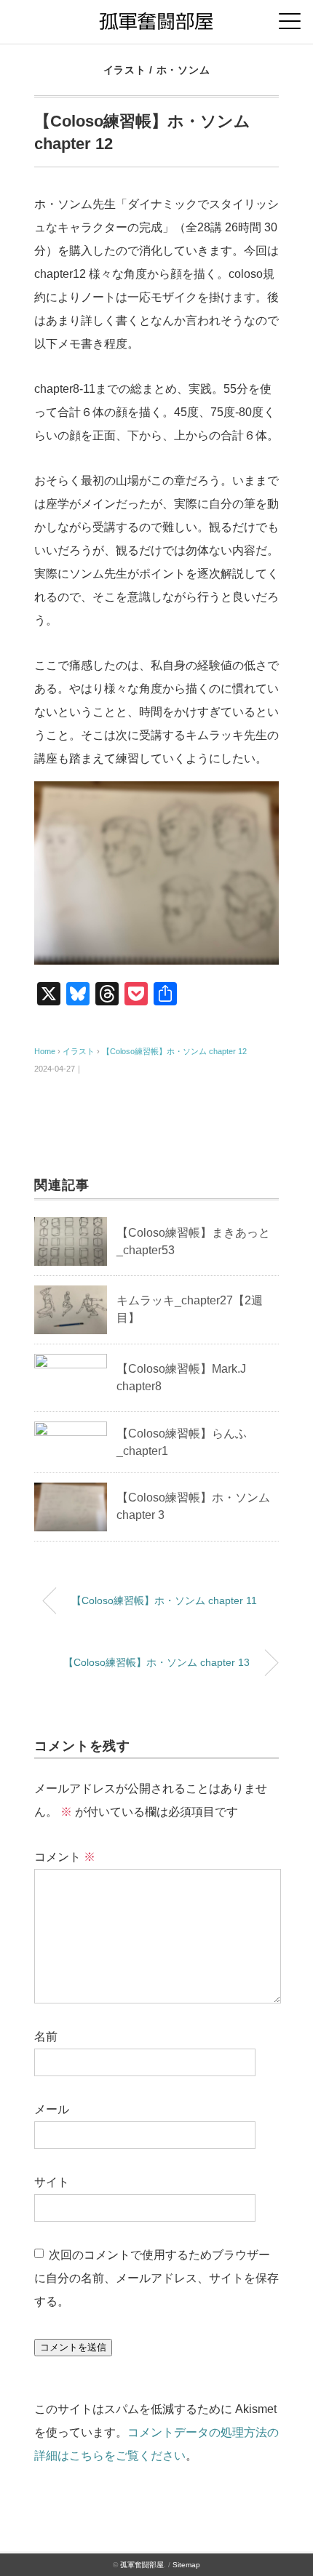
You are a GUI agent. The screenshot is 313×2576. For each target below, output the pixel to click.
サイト (52, 2182)
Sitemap (186, 2565)
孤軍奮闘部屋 (142, 2565)
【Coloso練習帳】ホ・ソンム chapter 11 (164, 1600)
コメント (65, 1857)
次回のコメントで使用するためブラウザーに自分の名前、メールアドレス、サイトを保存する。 (156, 2278)
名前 (46, 2037)
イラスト (125, 70)
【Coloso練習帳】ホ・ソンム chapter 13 (156, 1662)
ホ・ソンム (183, 70)
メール (52, 2109)
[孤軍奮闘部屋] (156, 18)
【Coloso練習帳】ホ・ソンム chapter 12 (174, 1051)
